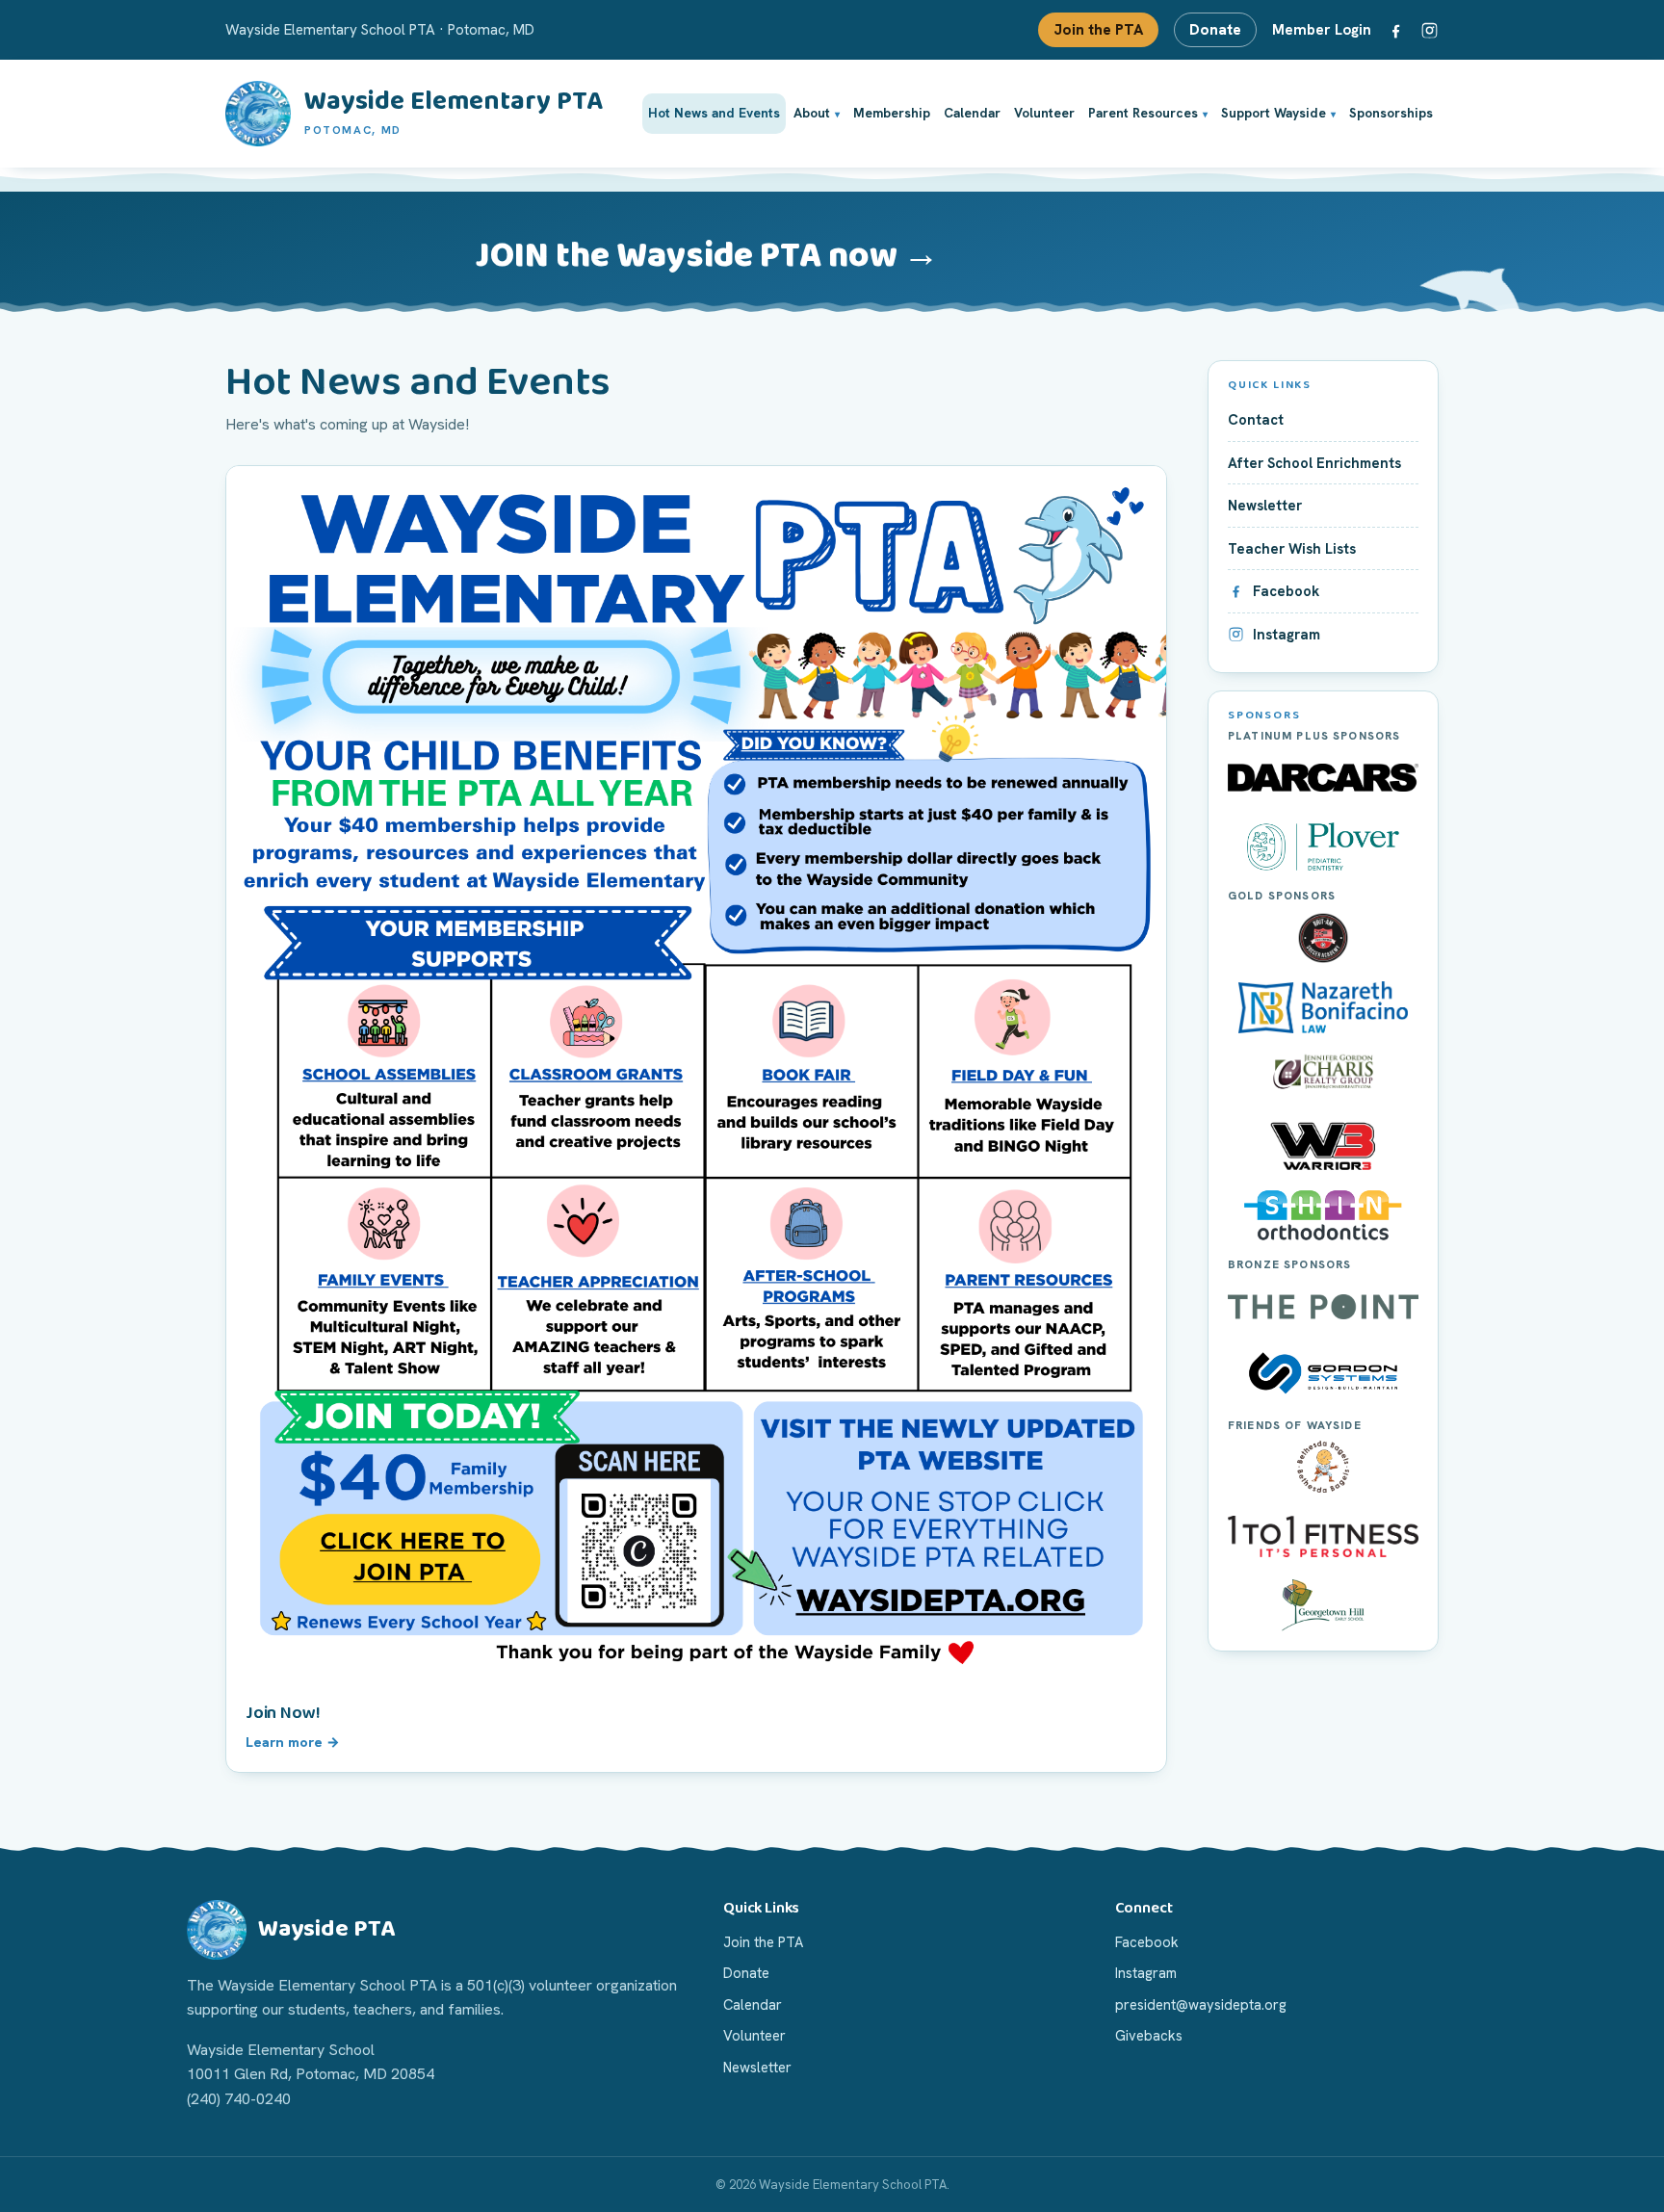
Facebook (1147, 1942)
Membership (892, 113)
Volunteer (1044, 113)
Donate (1215, 30)
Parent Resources (1143, 113)
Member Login (1322, 30)
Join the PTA (1098, 30)
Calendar (972, 113)
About (812, 113)
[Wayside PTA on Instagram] (1430, 30)
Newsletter (757, 2067)
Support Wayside (1274, 113)
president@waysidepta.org (1201, 2004)
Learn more (284, 1742)
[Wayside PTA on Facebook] (1396, 30)
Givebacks (1149, 2035)
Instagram (1146, 1973)
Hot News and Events (714, 113)
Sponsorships (1391, 113)
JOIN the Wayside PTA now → (707, 256)
